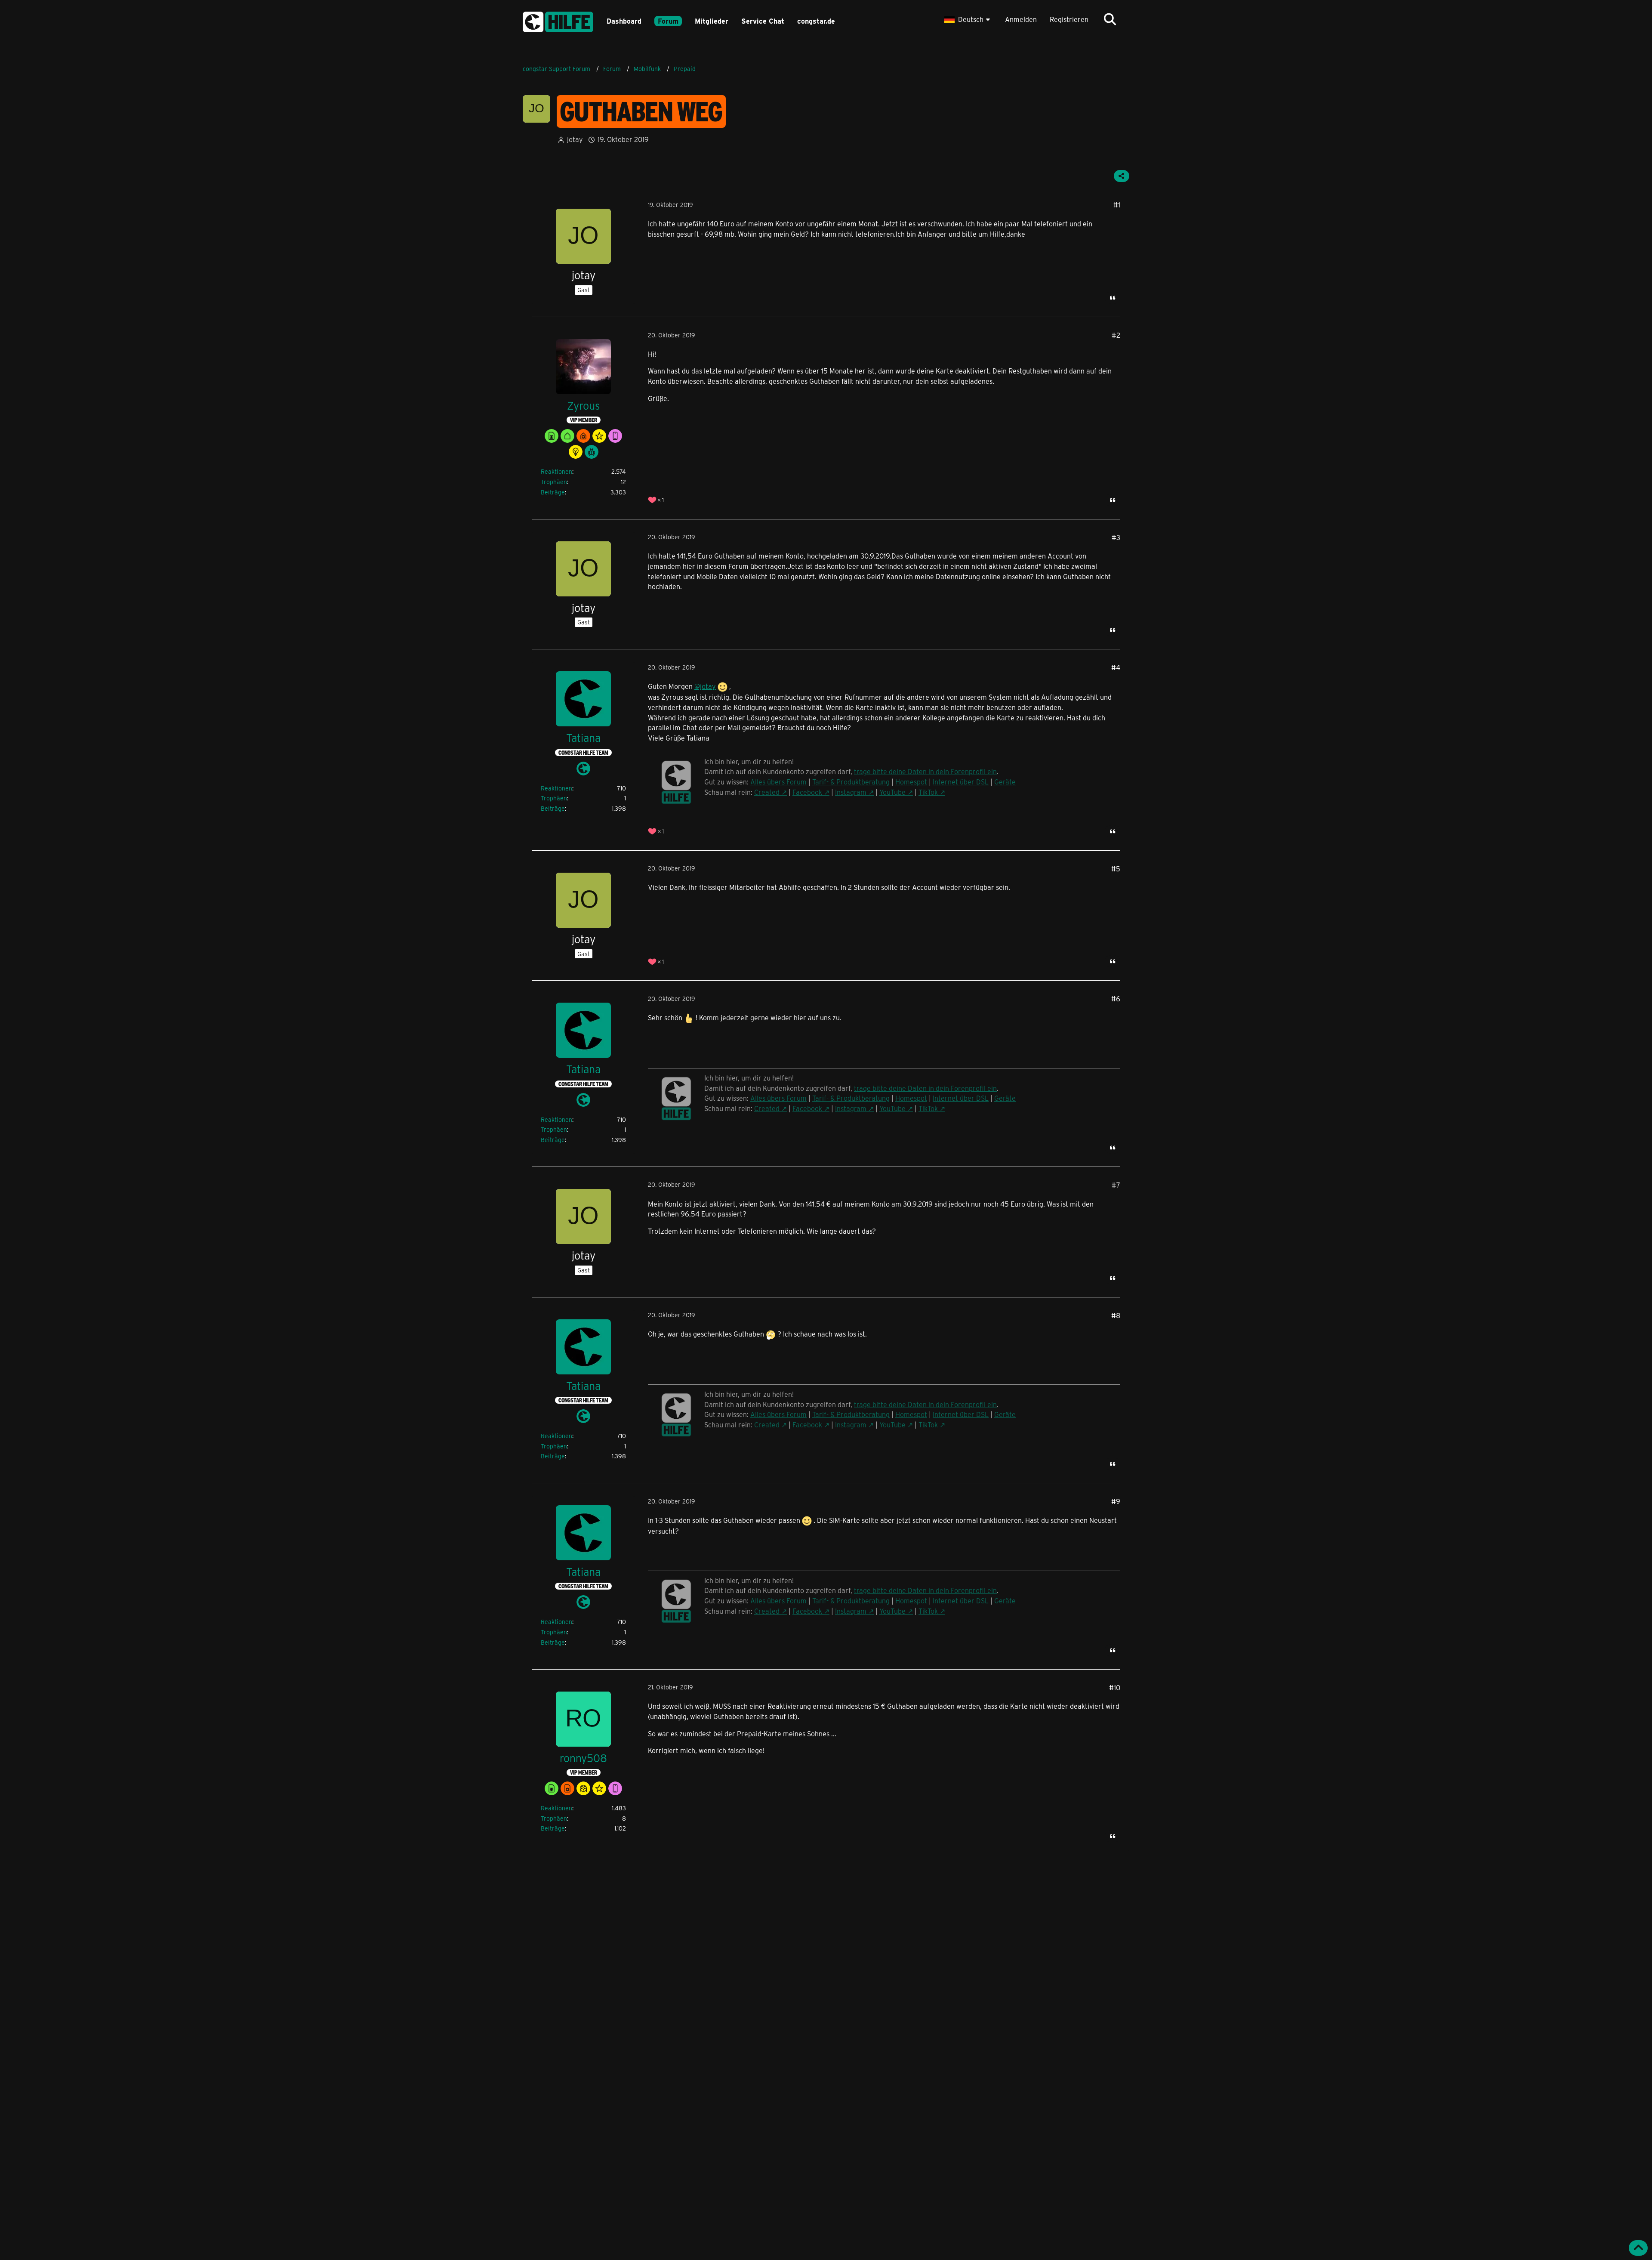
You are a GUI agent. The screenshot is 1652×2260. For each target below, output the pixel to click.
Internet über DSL (961, 782)
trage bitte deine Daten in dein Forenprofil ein (925, 771)
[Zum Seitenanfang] (1638, 2248)
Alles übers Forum (778, 782)
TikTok (928, 792)
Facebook (807, 792)
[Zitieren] (1113, 298)
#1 (1117, 205)
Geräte (1005, 782)
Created (767, 792)
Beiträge (553, 492)
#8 (1116, 1315)
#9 (1116, 1501)
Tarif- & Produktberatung (851, 782)
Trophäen (554, 482)
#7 (1116, 1185)
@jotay (705, 686)
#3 (1116, 537)
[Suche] (1110, 19)
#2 (1116, 335)
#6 (1116, 999)
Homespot (911, 782)
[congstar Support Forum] (558, 20)
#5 (1116, 869)
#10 (1115, 1687)
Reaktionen (556, 471)
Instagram (851, 792)
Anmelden (1021, 19)
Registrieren (1069, 19)
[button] (968, 19)
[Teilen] (1122, 176)
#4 (1116, 667)
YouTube (892, 792)
